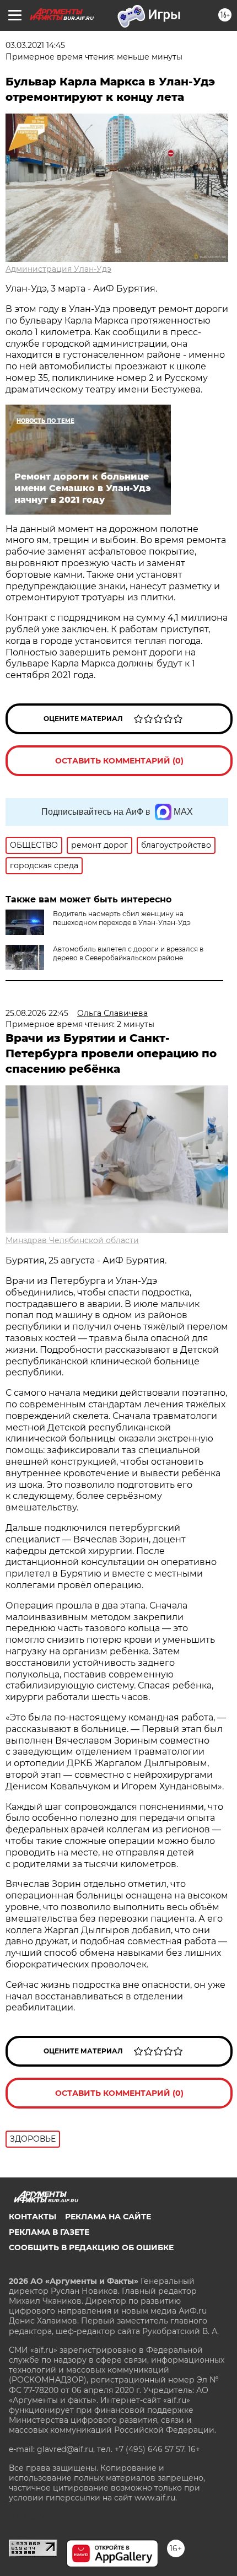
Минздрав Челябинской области (72, 1240)
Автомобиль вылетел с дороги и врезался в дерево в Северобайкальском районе (128, 953)
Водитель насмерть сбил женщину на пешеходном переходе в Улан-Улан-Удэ (122, 918)
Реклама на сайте (108, 2217)
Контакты (33, 2217)
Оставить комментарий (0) (119, 761)
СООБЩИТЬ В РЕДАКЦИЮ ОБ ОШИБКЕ (91, 2247)
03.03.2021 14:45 (35, 45)
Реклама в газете (49, 2232)
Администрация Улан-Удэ (58, 269)
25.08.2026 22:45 (37, 1013)
